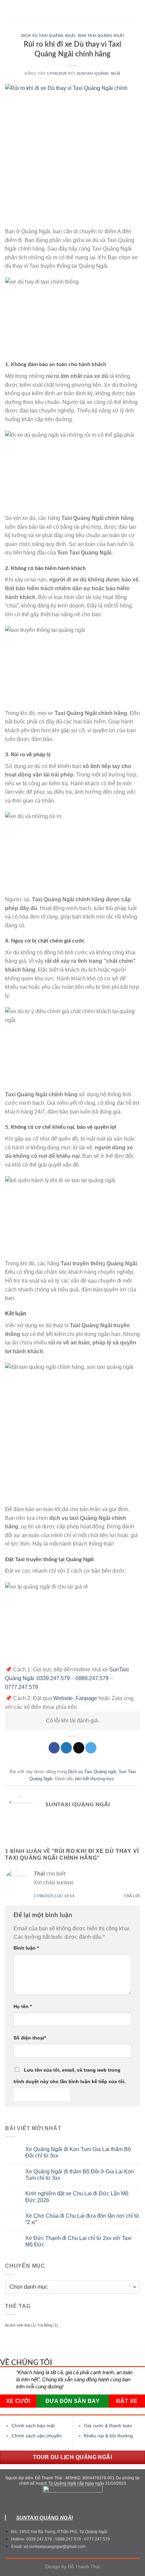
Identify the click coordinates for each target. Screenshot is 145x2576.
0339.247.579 (53, 1678)
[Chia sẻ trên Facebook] (54, 1748)
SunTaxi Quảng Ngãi (98, 73)
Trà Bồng (48, 2325)
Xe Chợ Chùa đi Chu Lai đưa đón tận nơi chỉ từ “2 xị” (82, 2219)
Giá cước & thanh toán (108, 2426)
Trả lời (132, 1896)
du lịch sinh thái (20, 2325)
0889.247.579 (92, 1678)
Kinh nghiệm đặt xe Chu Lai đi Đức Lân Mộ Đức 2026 (77, 2197)
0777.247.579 (22, 1687)
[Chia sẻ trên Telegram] (91, 1748)
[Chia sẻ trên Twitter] (66, 1748)
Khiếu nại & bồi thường (108, 2436)
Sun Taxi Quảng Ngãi (101, 35)
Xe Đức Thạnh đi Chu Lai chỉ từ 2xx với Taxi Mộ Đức (78, 2241)
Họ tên (23, 2006)
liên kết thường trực (95, 1779)
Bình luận (26, 1948)
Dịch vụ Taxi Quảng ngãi (48, 35)
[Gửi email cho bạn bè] (79, 1748)
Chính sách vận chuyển (37, 2436)
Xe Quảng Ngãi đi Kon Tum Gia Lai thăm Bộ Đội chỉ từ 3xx (78, 2152)
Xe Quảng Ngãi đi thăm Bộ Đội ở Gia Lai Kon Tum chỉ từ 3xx (80, 2175)
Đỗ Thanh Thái (84, 2567)
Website (63, 1698)
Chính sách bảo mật (33, 2426)
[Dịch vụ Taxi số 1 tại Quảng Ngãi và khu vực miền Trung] (73, 12)
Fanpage (86, 1698)
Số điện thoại (30, 2038)
